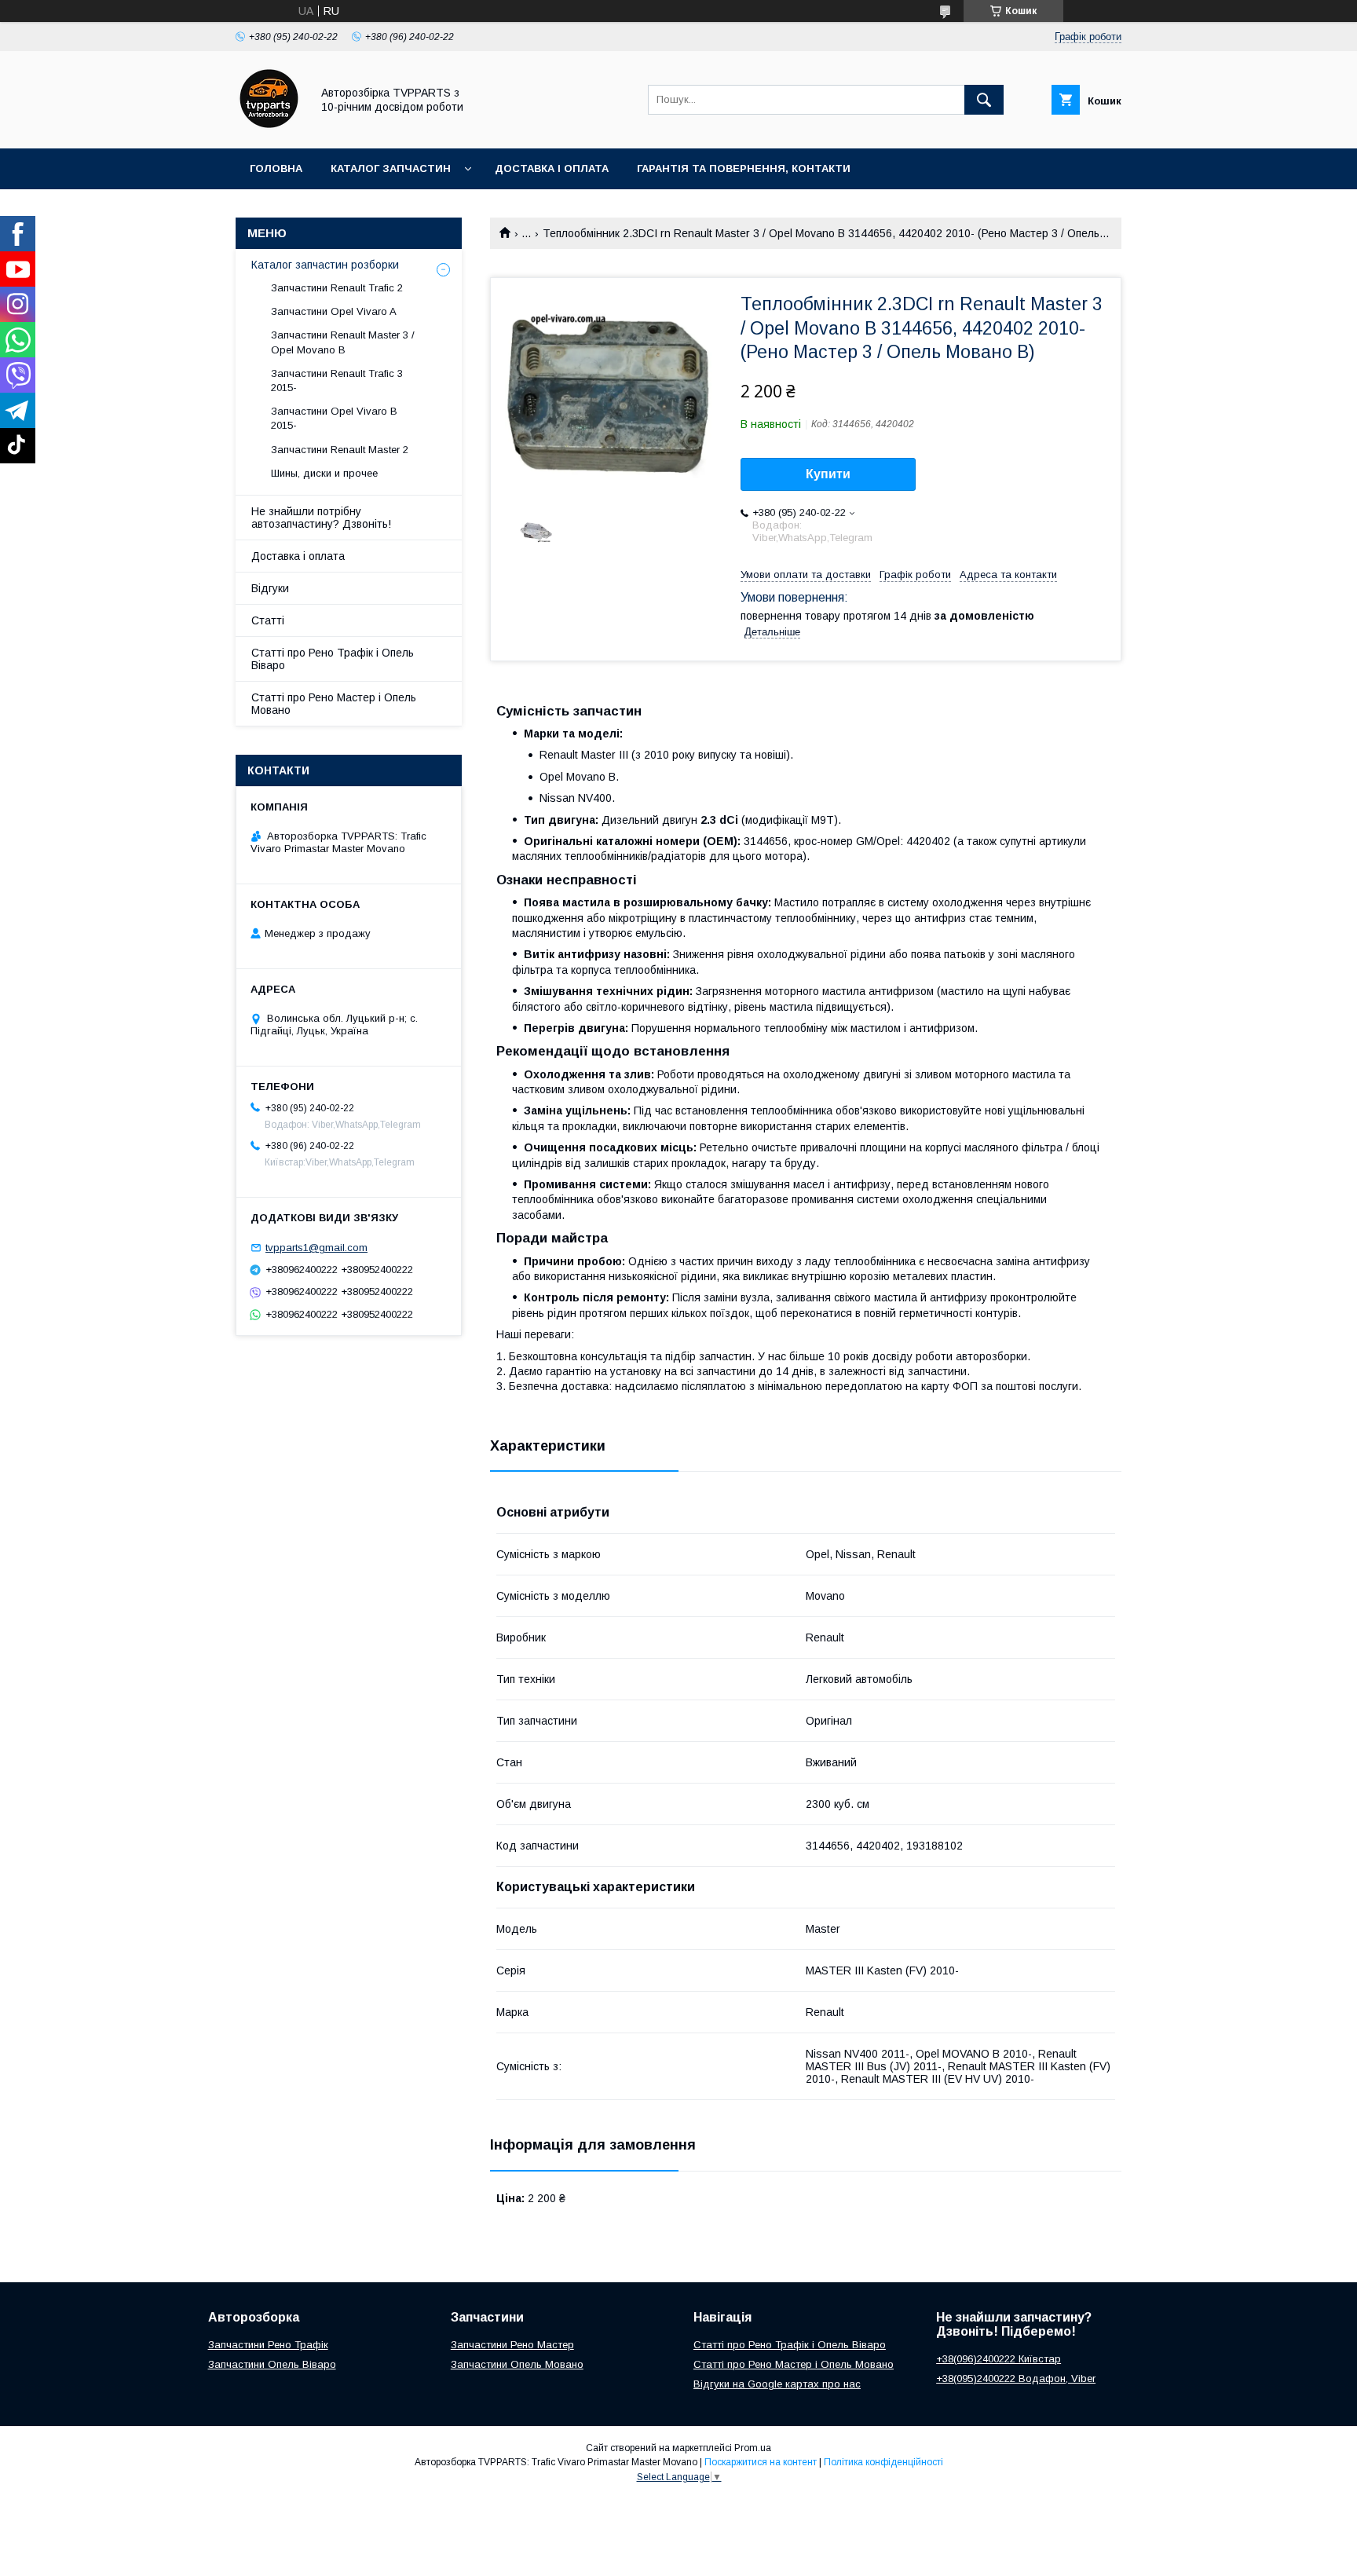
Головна (276, 168)
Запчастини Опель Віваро (272, 2364)
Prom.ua (753, 2448)
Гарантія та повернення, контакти (744, 168)
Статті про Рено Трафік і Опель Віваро (333, 659)
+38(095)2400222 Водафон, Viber (1016, 2378)
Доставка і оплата (552, 168)
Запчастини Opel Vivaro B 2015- (334, 418)
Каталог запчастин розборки (325, 265)
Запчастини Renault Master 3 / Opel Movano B (343, 342)
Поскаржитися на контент (761, 2462)
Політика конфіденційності (883, 2462)
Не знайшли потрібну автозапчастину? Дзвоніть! (321, 518)
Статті (268, 620)
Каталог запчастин (391, 168)
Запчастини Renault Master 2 (340, 450)
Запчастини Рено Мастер (512, 2345)
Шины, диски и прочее (324, 473)
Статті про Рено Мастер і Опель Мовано (334, 704)
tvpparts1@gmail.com (316, 1248)
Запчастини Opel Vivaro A (334, 311)
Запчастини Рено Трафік (268, 2345)
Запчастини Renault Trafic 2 (337, 288)
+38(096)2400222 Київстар (999, 2359)
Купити (828, 474)
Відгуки (270, 588)
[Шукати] (984, 100)
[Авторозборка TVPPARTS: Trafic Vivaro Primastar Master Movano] (269, 128)
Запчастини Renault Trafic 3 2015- (337, 381)
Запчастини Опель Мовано (517, 2364)
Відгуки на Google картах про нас (777, 2384)
